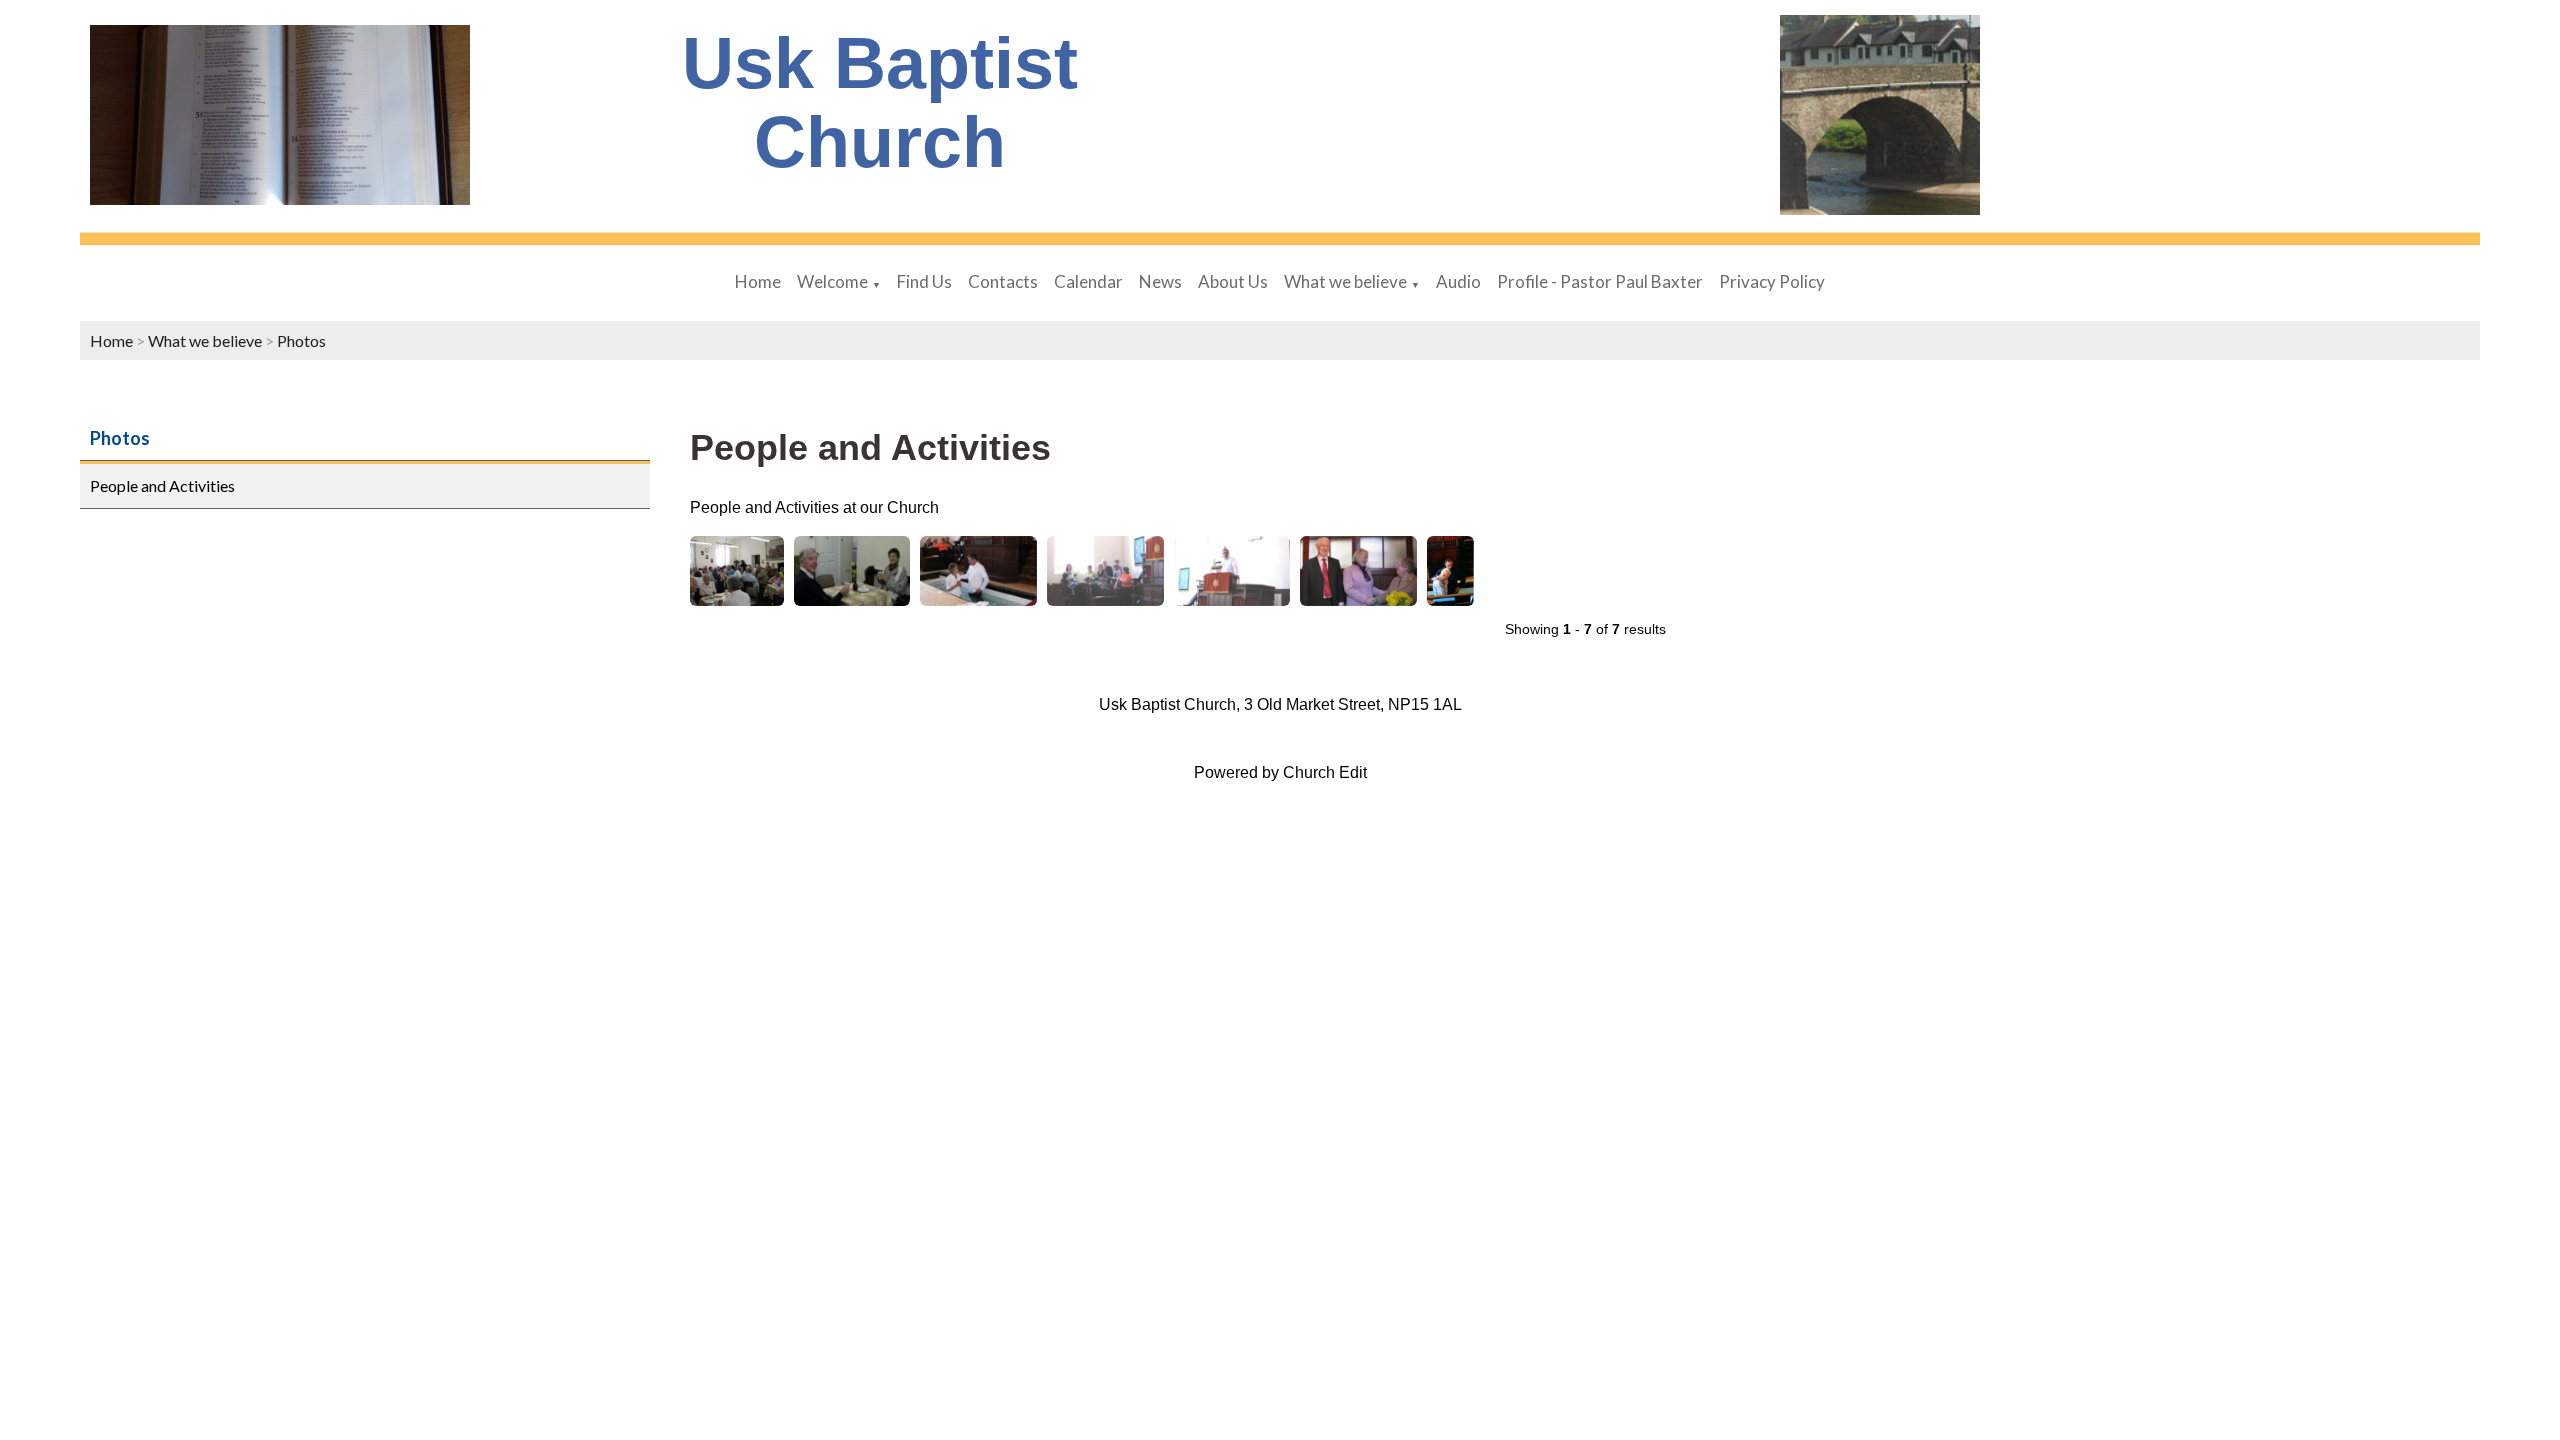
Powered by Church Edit (1280, 772)
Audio (1458, 281)
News (1160, 281)
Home (758, 281)
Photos (301, 340)
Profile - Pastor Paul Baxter (1600, 281)
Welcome (832, 281)
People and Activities (162, 485)
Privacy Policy (1772, 281)
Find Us (924, 281)
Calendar (1088, 281)
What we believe (1345, 281)
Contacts (1003, 281)
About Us (1233, 281)
